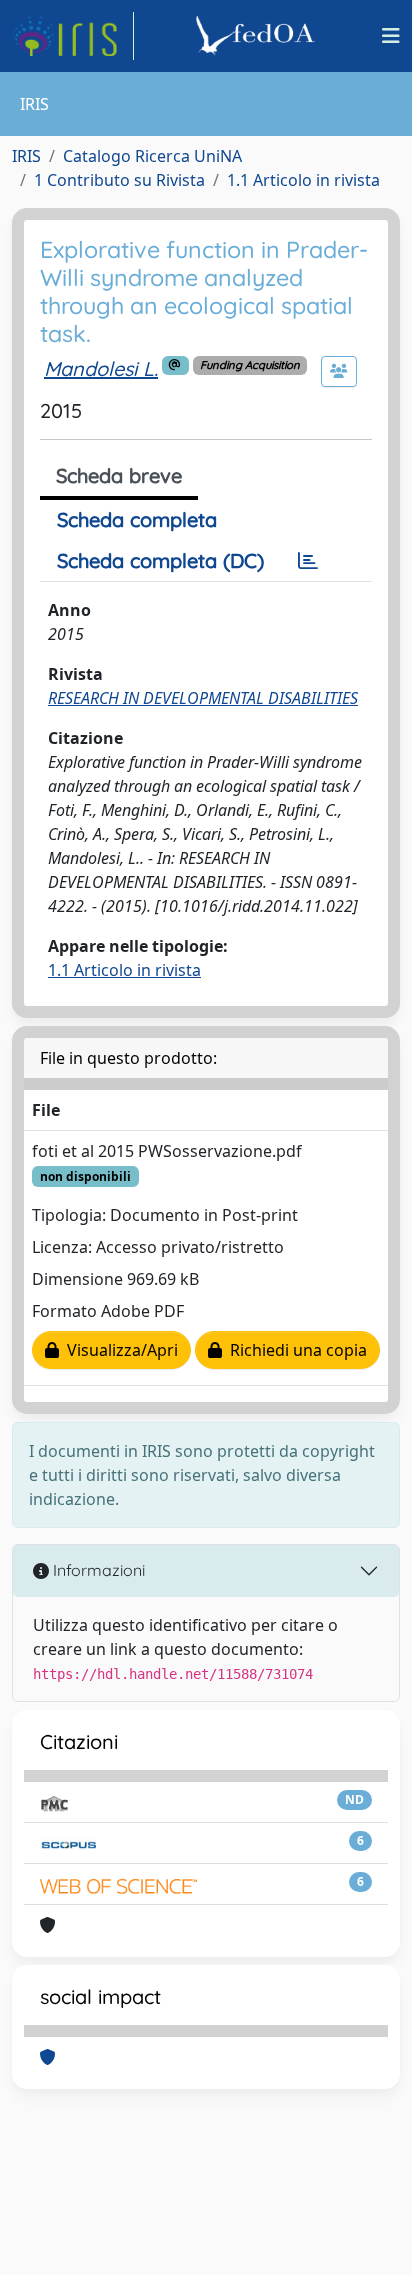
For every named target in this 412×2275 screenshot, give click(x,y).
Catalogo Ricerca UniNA (152, 156)
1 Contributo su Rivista (119, 180)
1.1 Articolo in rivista (303, 180)
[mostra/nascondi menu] (391, 36)
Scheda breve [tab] (119, 475)
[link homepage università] (258, 36)
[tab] (308, 561)
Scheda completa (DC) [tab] (160, 560)
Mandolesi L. (101, 368)
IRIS (26, 156)
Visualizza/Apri (118, 1350)
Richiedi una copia (294, 1350)
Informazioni (97, 1570)
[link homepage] (73, 36)
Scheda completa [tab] (137, 519)
